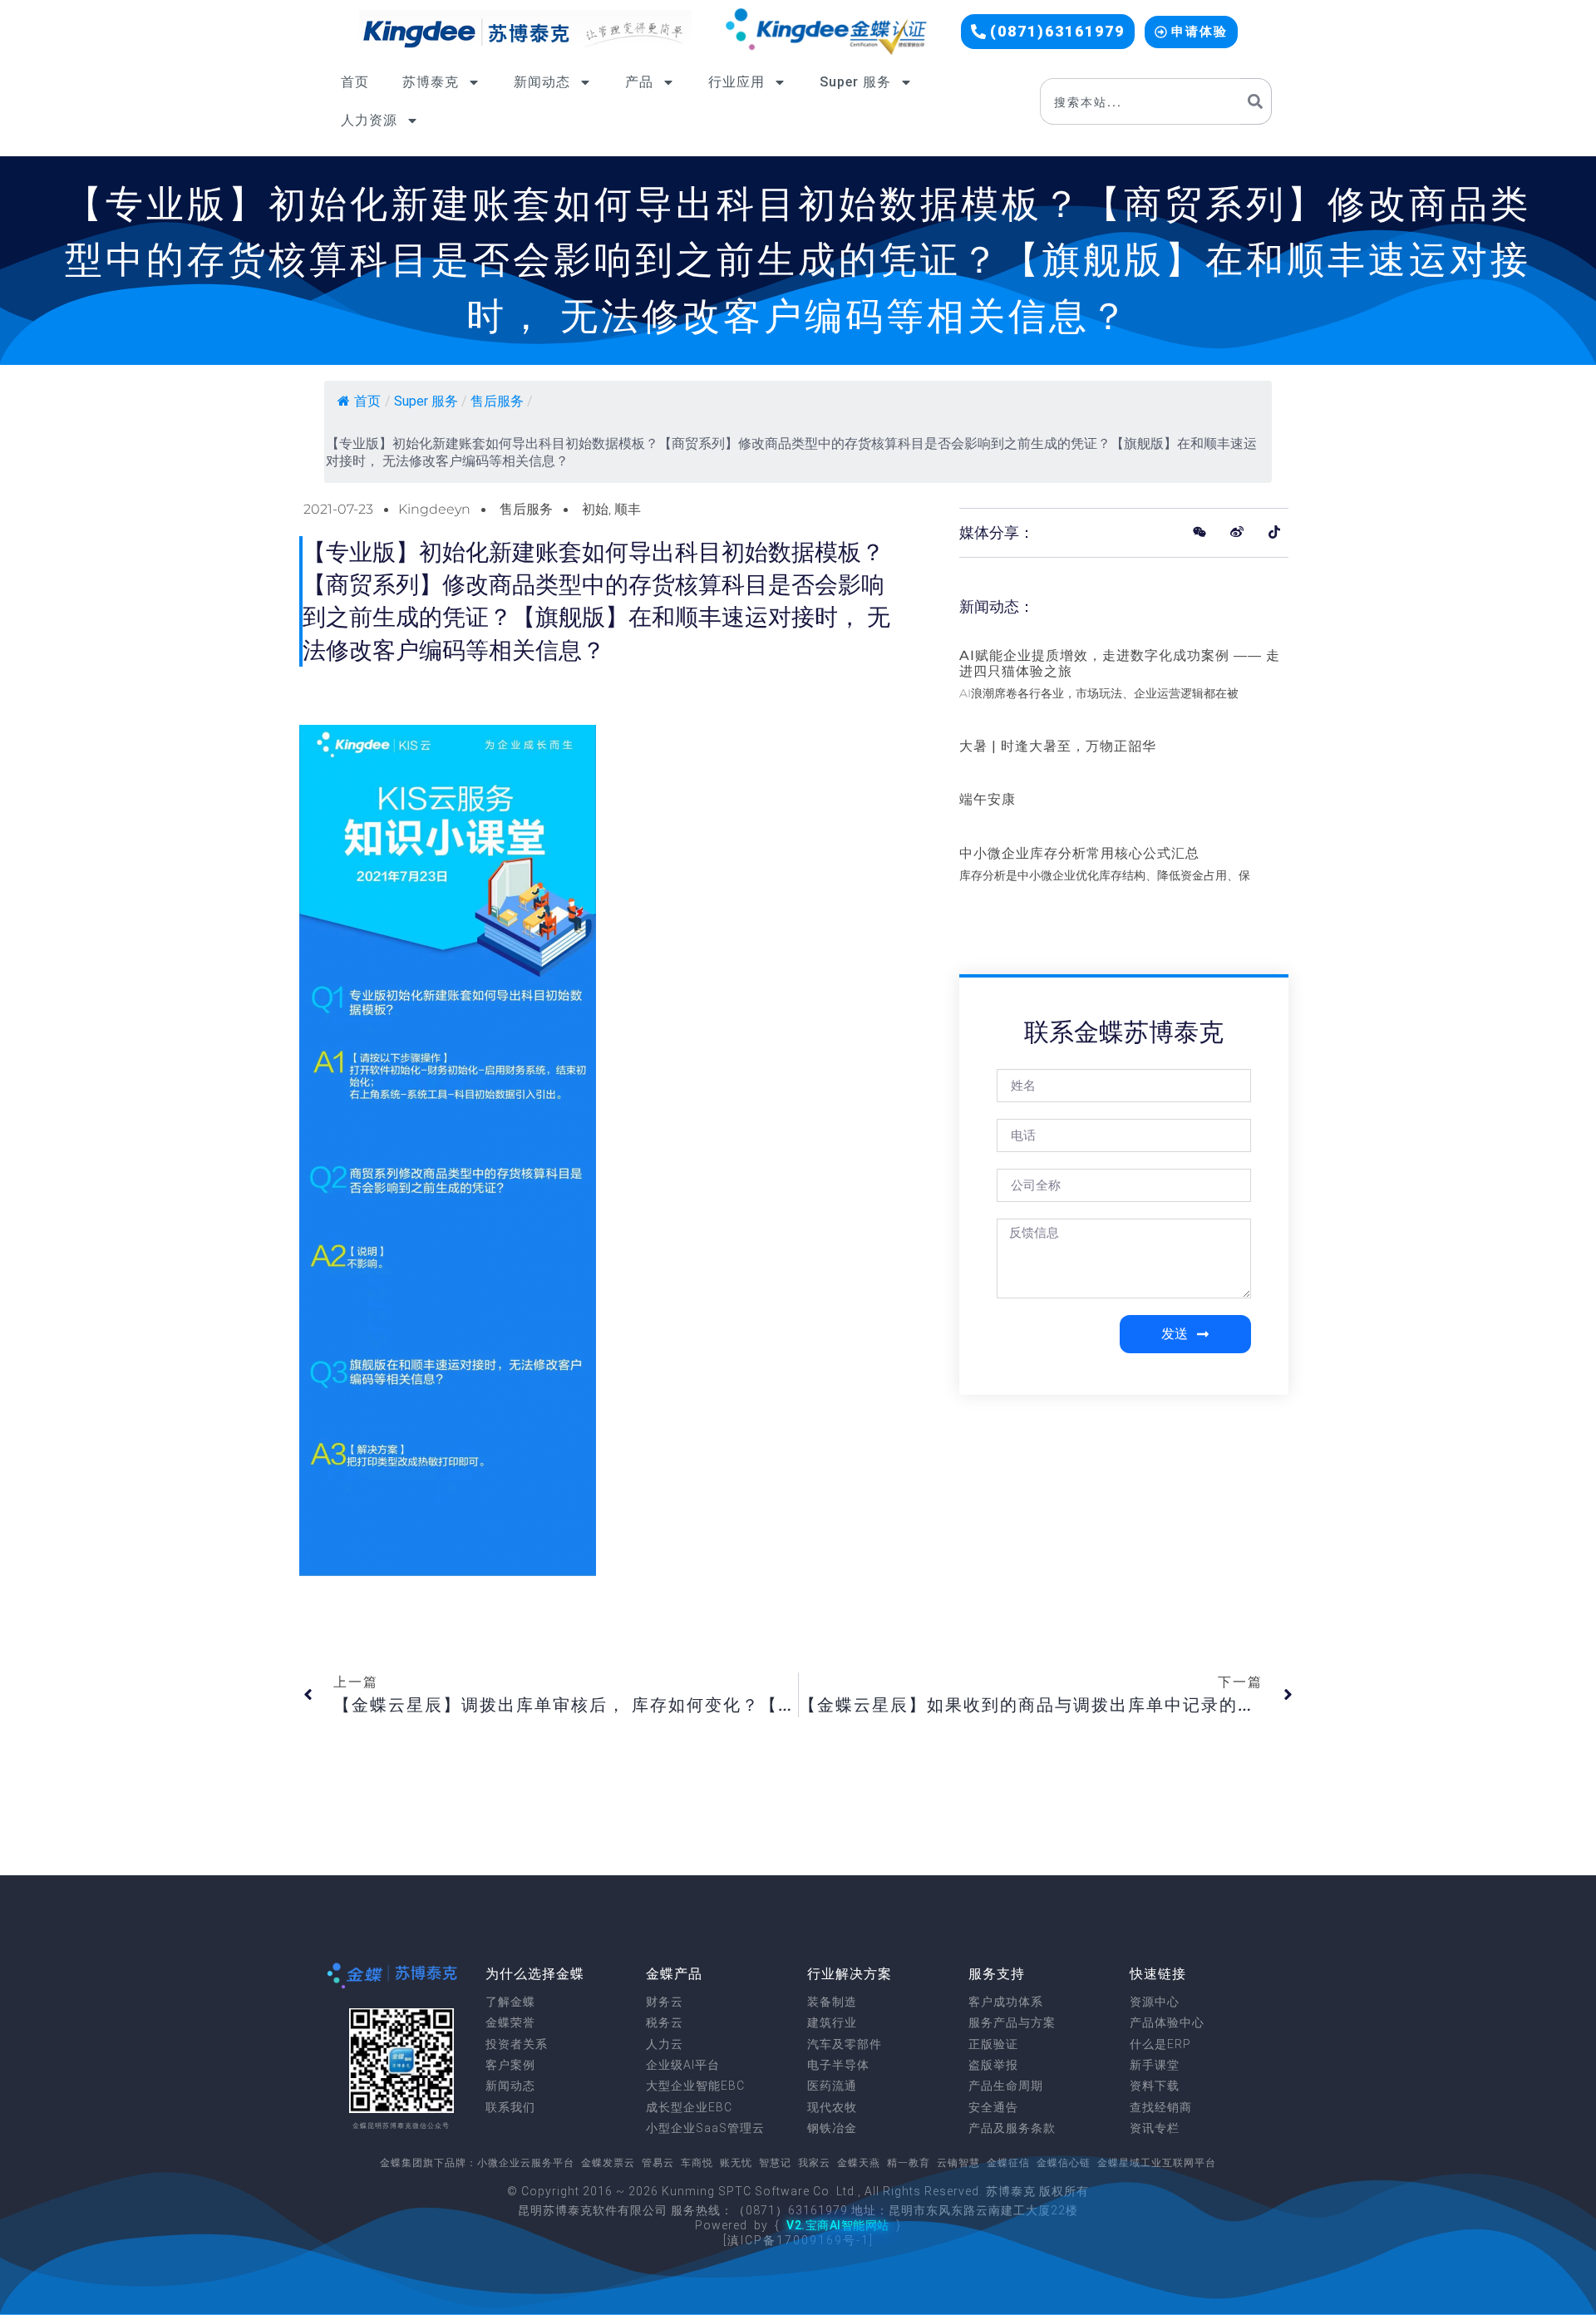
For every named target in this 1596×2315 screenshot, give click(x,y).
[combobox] (1140, 101)
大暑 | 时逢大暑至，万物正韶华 (1058, 746)
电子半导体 (838, 2065)
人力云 (665, 2044)
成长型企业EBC (689, 2107)
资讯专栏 (1155, 2128)
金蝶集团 (401, 2163)
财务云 (665, 2002)
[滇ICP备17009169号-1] (798, 2240)
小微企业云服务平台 (526, 2163)
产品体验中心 (1167, 2022)
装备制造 (832, 2002)
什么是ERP (1160, 2044)
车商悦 (697, 2163)
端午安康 (988, 799)
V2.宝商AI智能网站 (838, 2225)
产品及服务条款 (1012, 2128)
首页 (355, 82)
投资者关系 (517, 2044)
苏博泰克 (431, 82)
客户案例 (510, 2065)
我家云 (814, 2163)
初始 (595, 509)
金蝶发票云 (608, 2163)
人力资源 (369, 120)
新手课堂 (1155, 2065)
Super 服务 (855, 82)
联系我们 (510, 2107)
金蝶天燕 (859, 2163)
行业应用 (736, 82)
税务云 (665, 2022)
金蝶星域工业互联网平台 (1157, 2163)
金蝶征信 (1008, 2163)
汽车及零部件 (845, 2044)
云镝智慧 (958, 2163)
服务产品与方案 (1012, 2022)
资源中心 (1155, 2002)
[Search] (1256, 101)
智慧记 (775, 2163)
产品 (639, 82)
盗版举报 (993, 2065)
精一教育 (909, 2163)
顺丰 (628, 509)
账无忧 (736, 2163)
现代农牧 (832, 2107)
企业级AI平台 (683, 2065)
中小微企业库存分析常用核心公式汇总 (1079, 853)
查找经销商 (1161, 2107)
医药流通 (832, 2086)
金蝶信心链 (1064, 2163)
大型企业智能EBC (695, 2086)
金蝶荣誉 (510, 2022)
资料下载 (1155, 2086)
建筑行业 (832, 2022)
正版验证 (993, 2044)
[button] (1048, 32)
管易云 (658, 2163)
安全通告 (993, 2107)
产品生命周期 (1006, 2086)
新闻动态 (542, 82)
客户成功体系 (1006, 2002)
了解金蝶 (510, 2002)
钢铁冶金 (832, 2128)
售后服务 (497, 401)
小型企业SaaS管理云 (705, 2128)
